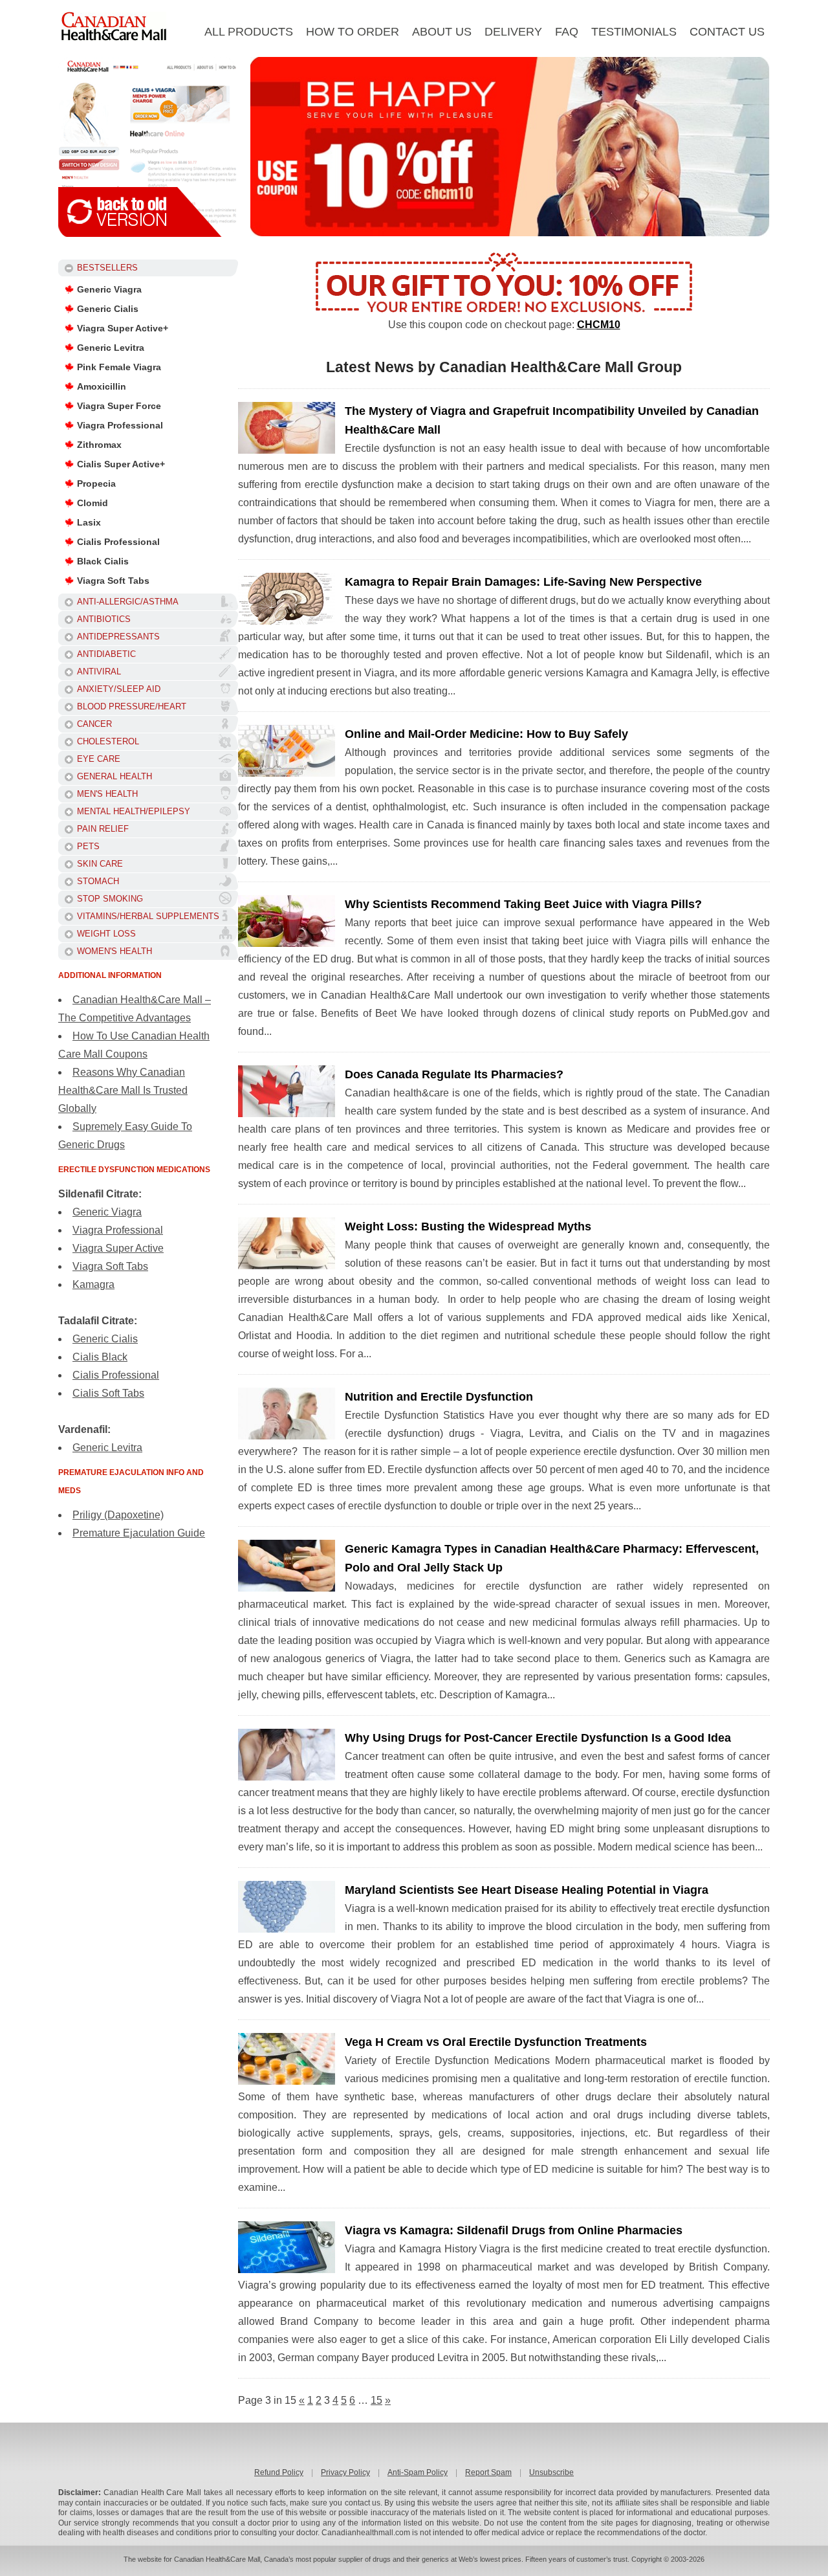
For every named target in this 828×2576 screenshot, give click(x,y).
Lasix (89, 522)
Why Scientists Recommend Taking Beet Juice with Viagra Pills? (523, 904)
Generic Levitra (111, 348)
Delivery (513, 32)
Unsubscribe (551, 2472)
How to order (353, 32)
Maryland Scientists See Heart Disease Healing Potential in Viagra (527, 1890)
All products (249, 32)
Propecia (96, 483)
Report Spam (488, 2472)
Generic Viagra (109, 289)
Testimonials (634, 32)
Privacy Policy (345, 2472)
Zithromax (99, 445)
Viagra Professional (120, 425)
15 (376, 2400)
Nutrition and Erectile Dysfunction (439, 1397)
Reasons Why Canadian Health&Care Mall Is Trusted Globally (123, 1090)
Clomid (93, 503)
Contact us (727, 32)
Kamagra (93, 1284)
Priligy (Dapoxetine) (118, 1515)
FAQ (567, 32)
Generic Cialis (108, 309)
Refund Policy (279, 2472)
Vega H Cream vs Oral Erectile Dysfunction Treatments (496, 2042)
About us (442, 32)
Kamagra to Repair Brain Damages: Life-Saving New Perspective (523, 582)
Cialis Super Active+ (121, 464)
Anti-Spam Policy (418, 2472)
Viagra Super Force (119, 406)
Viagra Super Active (118, 1248)
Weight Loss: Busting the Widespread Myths (468, 1227)
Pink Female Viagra (119, 367)
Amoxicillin (102, 386)
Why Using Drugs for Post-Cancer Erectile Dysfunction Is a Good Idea (538, 1738)
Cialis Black (100, 1357)
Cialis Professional (118, 542)
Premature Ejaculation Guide (139, 1533)
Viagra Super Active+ (123, 328)
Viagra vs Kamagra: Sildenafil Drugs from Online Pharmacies (514, 2230)
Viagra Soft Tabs (113, 581)
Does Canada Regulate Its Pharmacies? (454, 1074)
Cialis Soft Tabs (108, 1393)
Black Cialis (103, 561)
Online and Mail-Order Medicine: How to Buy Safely (486, 734)
